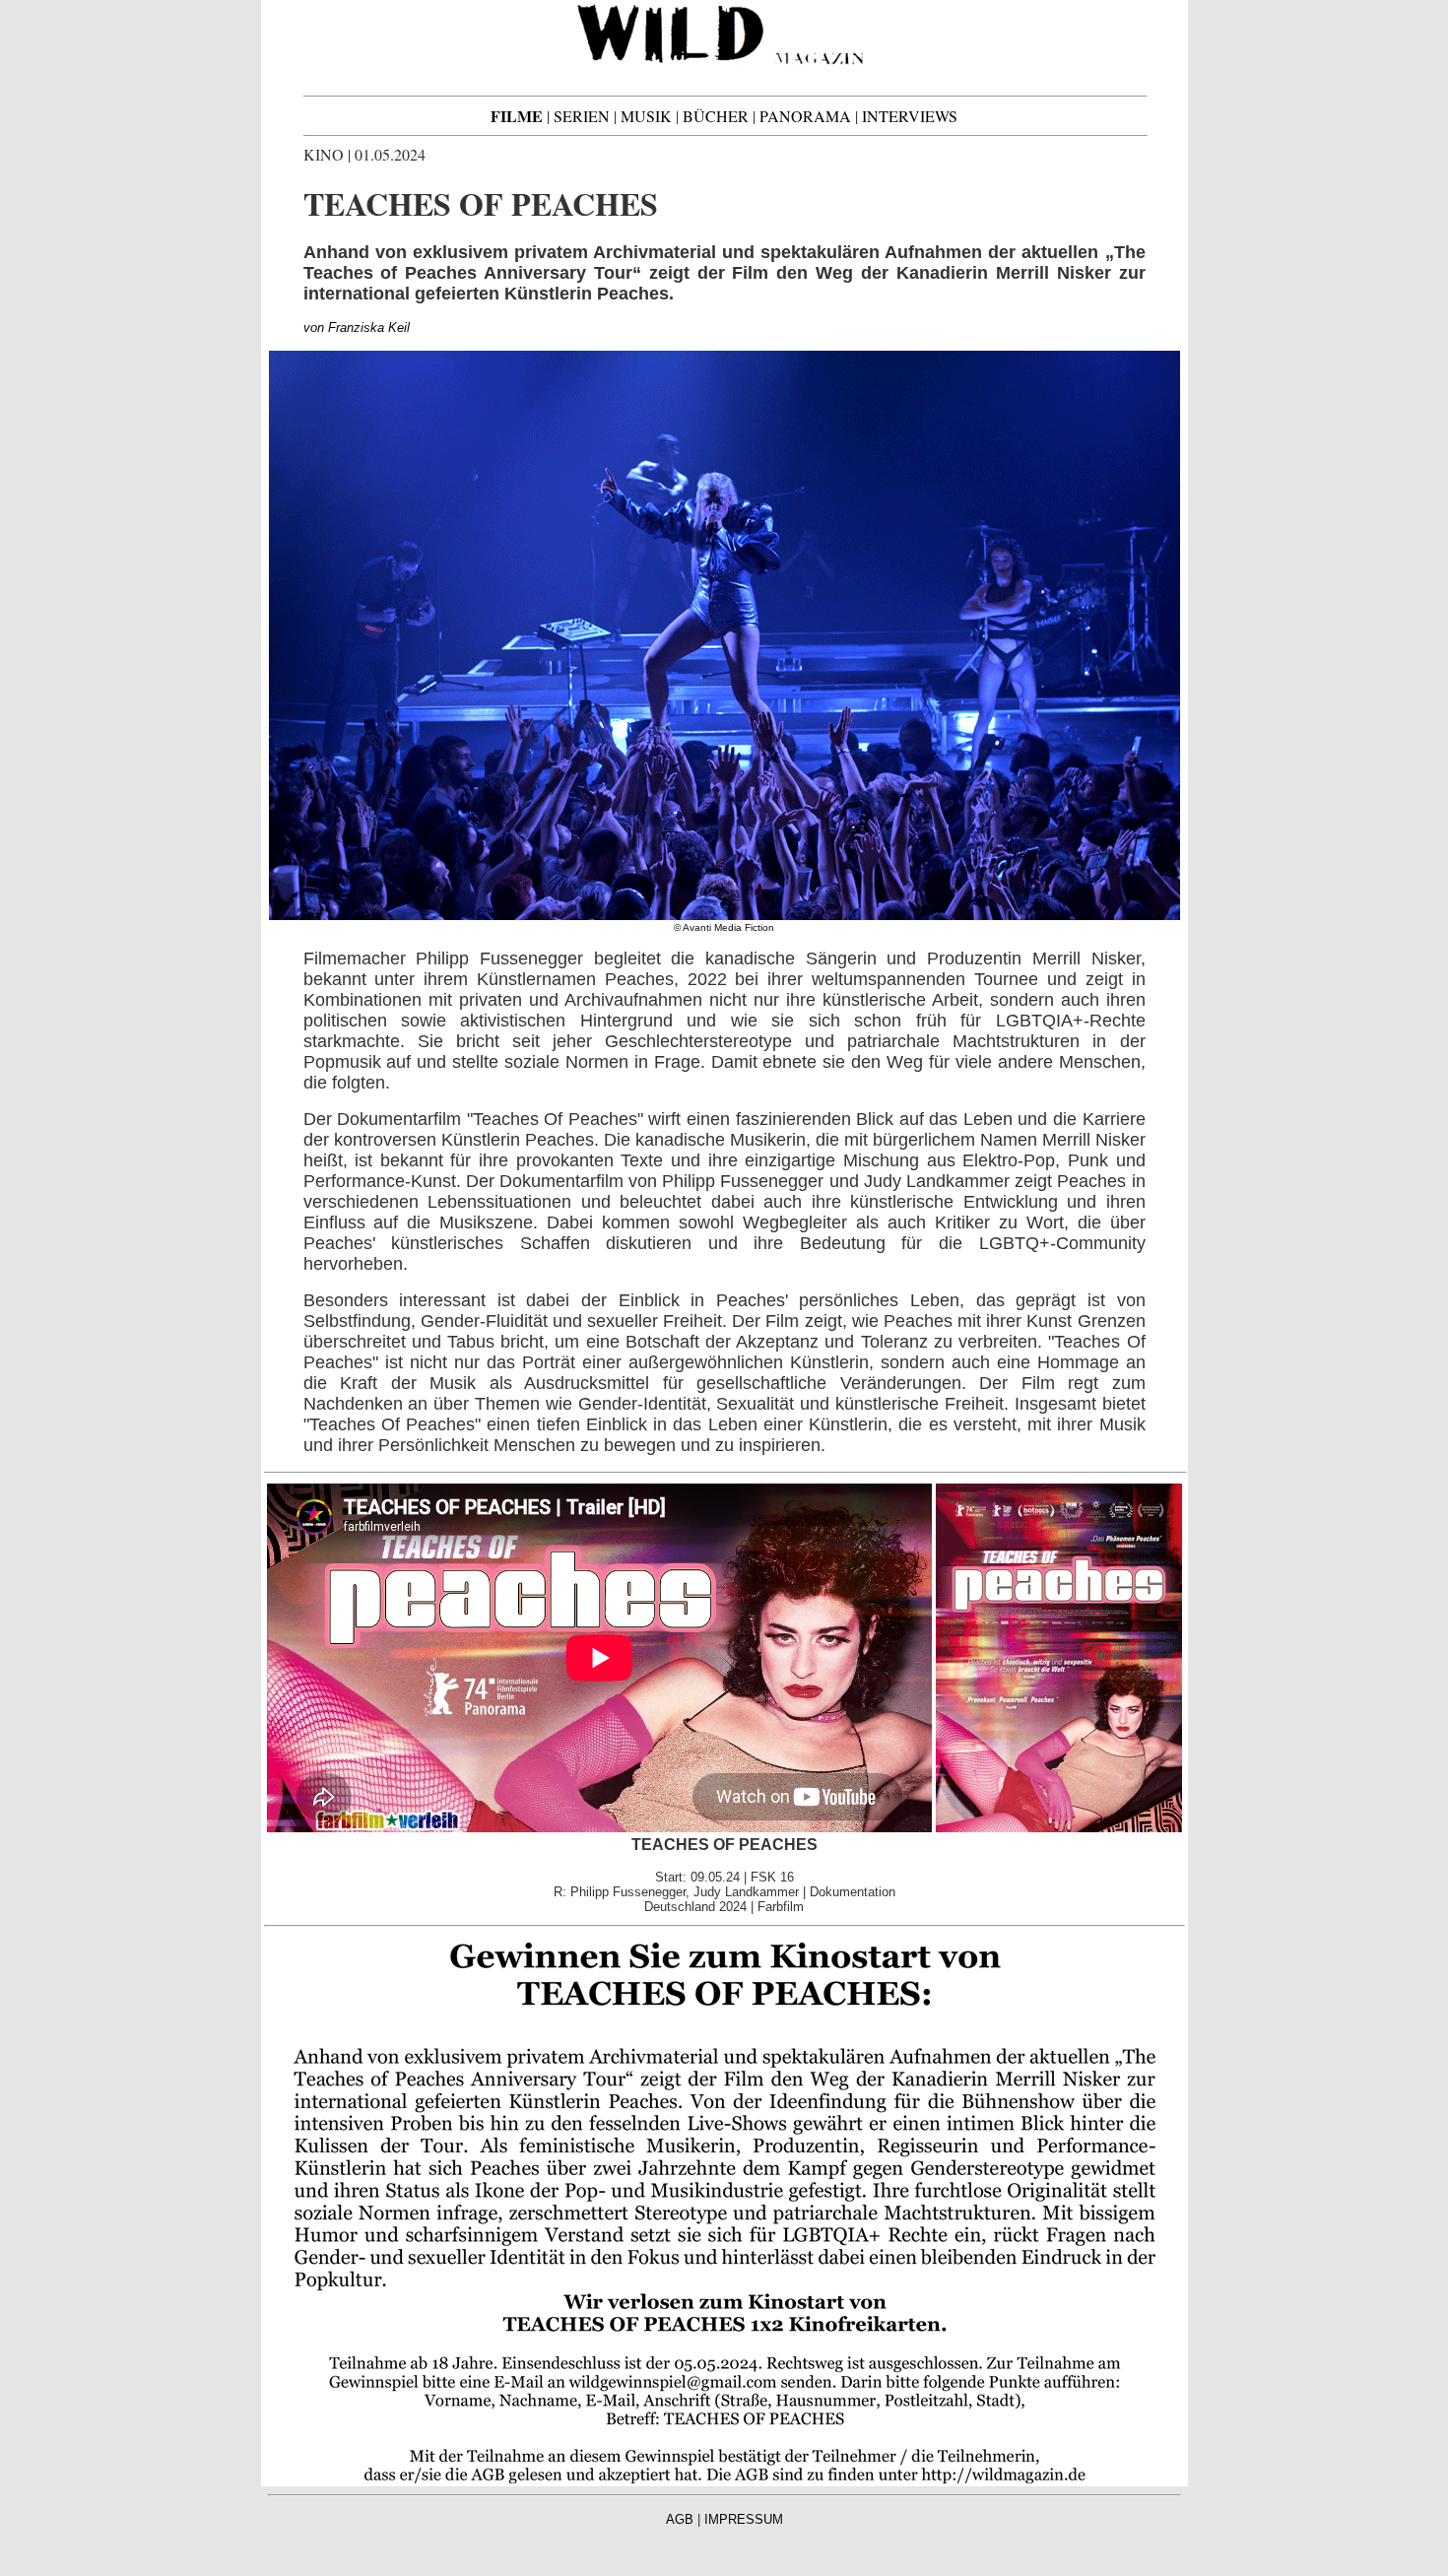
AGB (680, 2519)
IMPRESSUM (744, 2519)
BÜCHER (716, 116)
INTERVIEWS (910, 116)
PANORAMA (805, 116)
